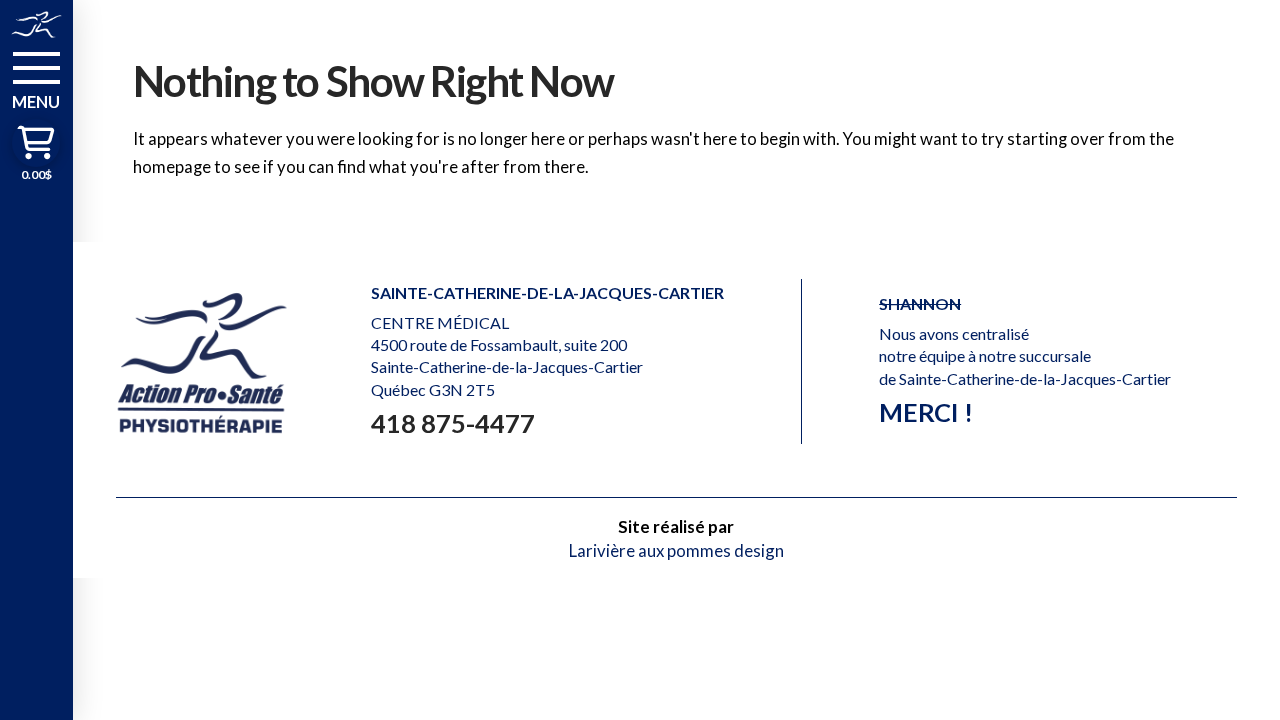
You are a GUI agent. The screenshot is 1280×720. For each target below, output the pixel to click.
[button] (36, 79)
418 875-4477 (453, 423)
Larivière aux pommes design (676, 550)
